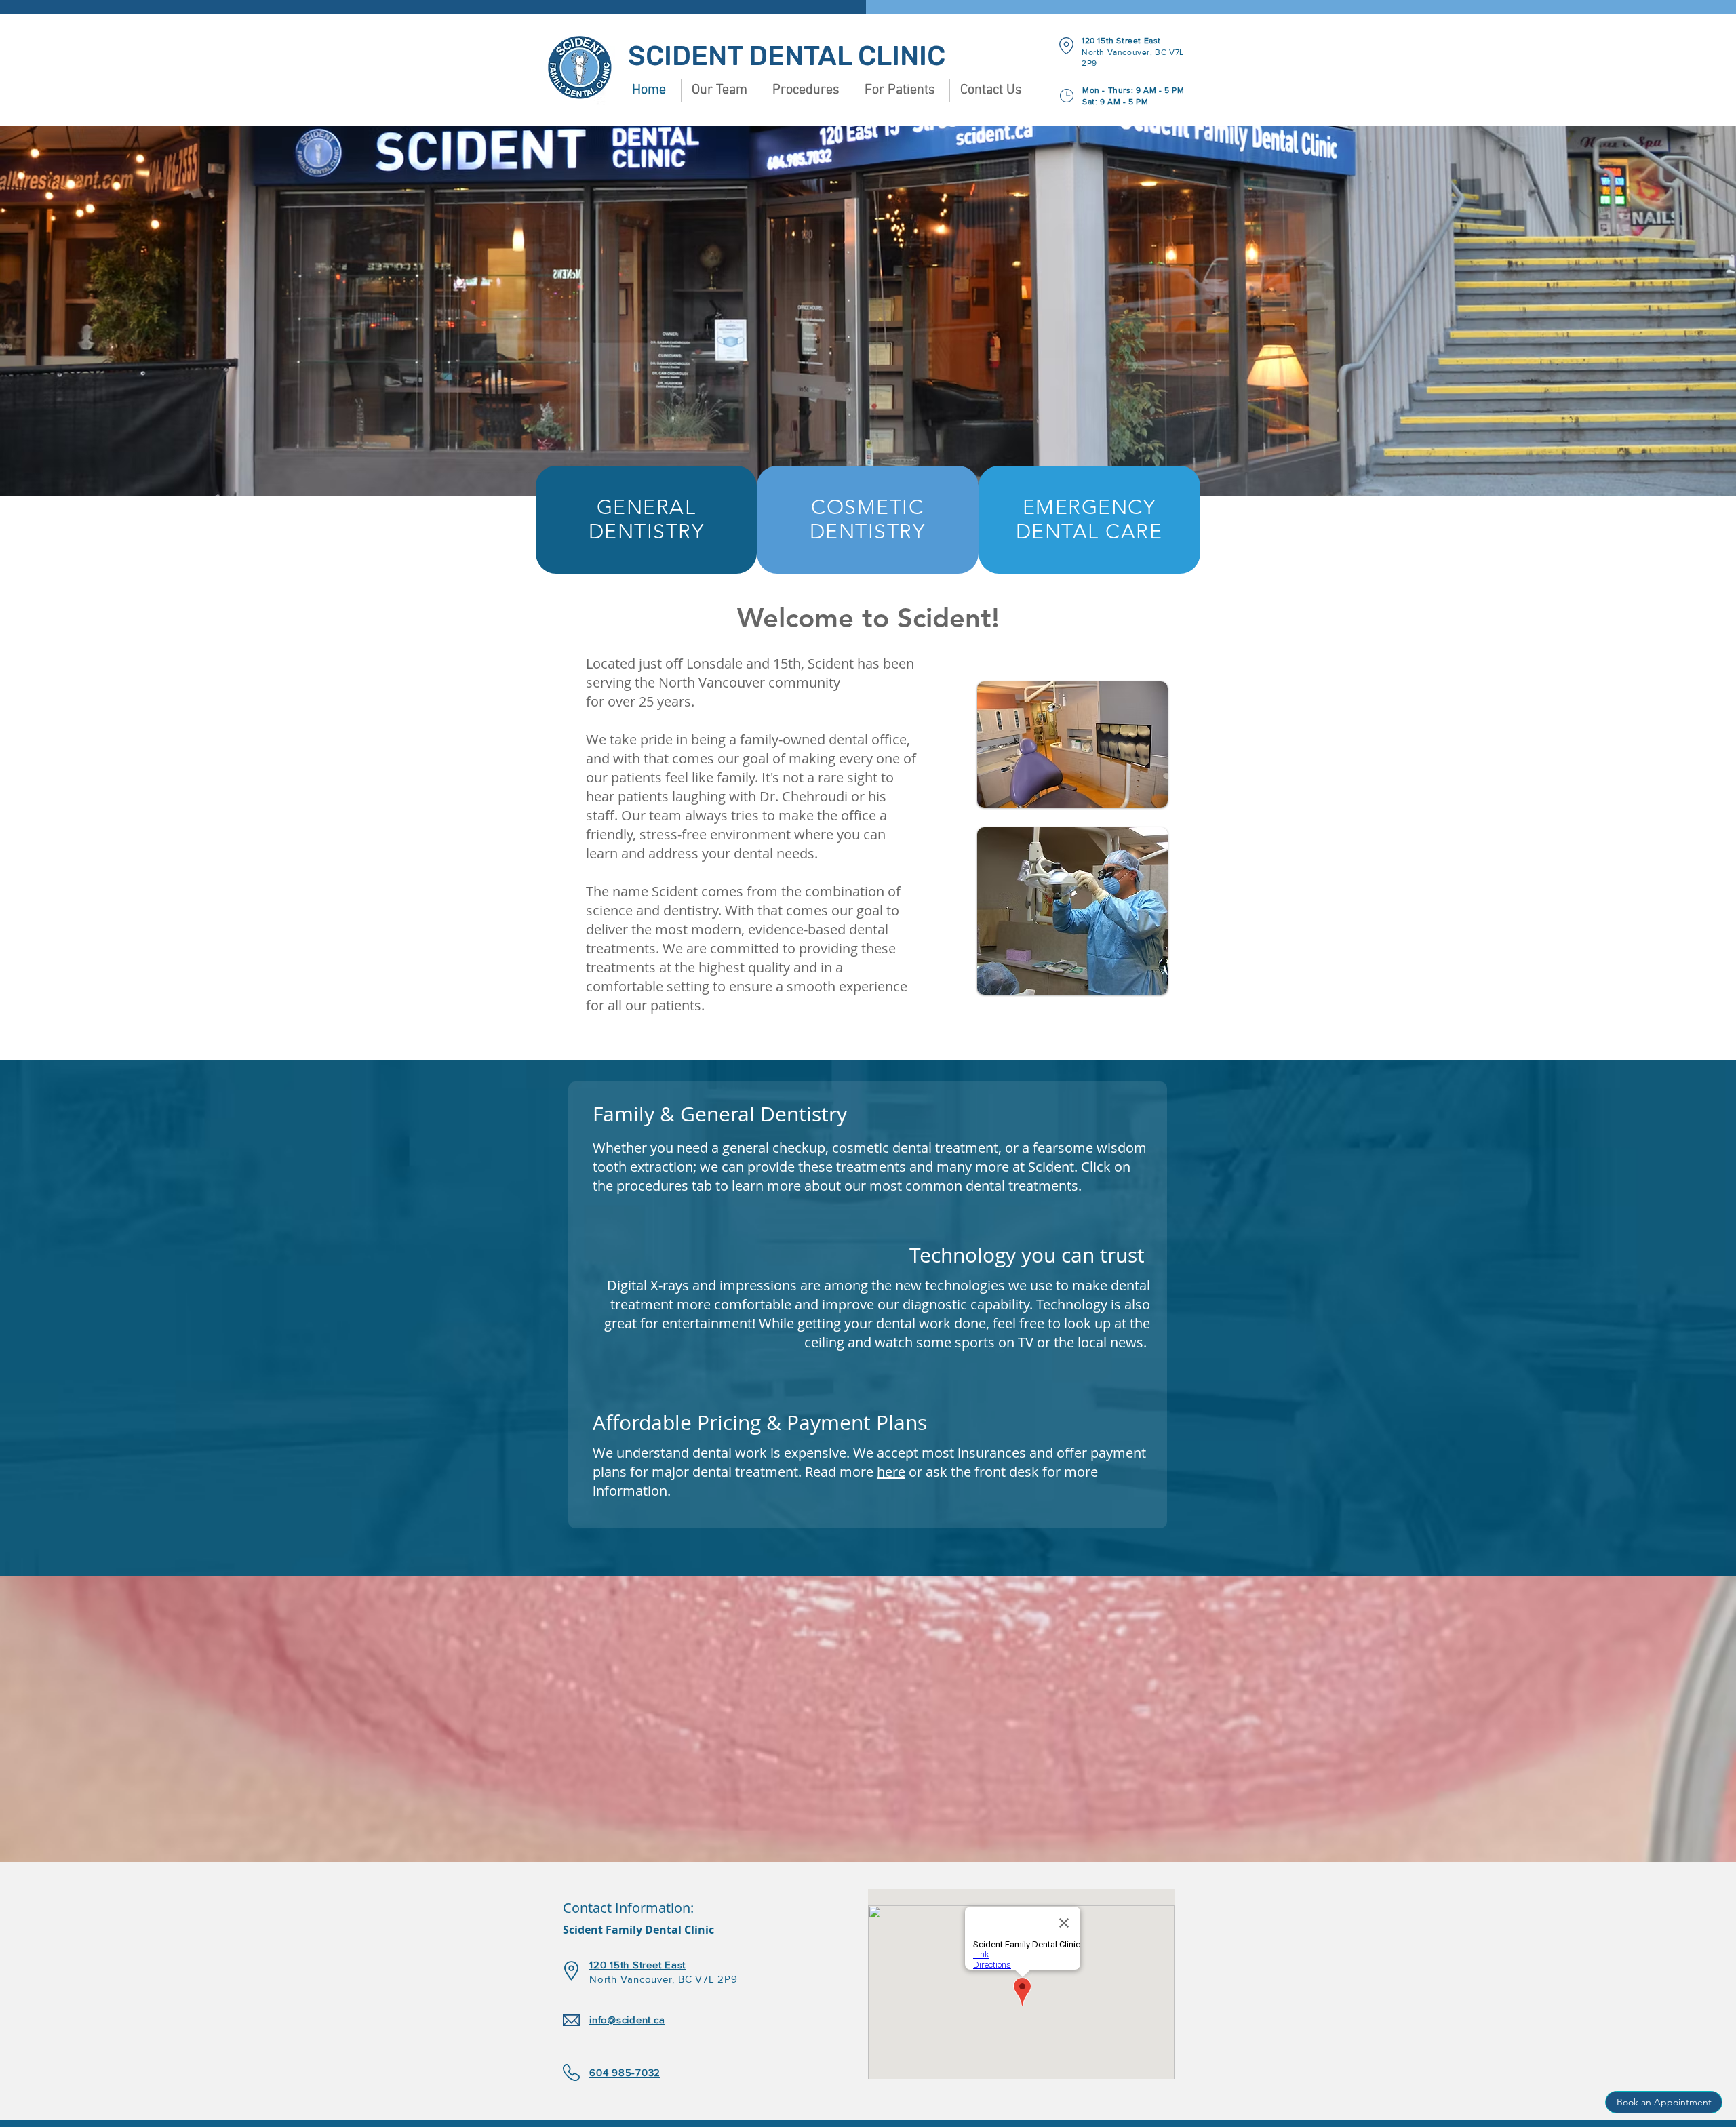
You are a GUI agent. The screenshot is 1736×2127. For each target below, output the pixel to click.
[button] (721, 91)
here (891, 1472)
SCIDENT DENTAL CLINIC (787, 56)
